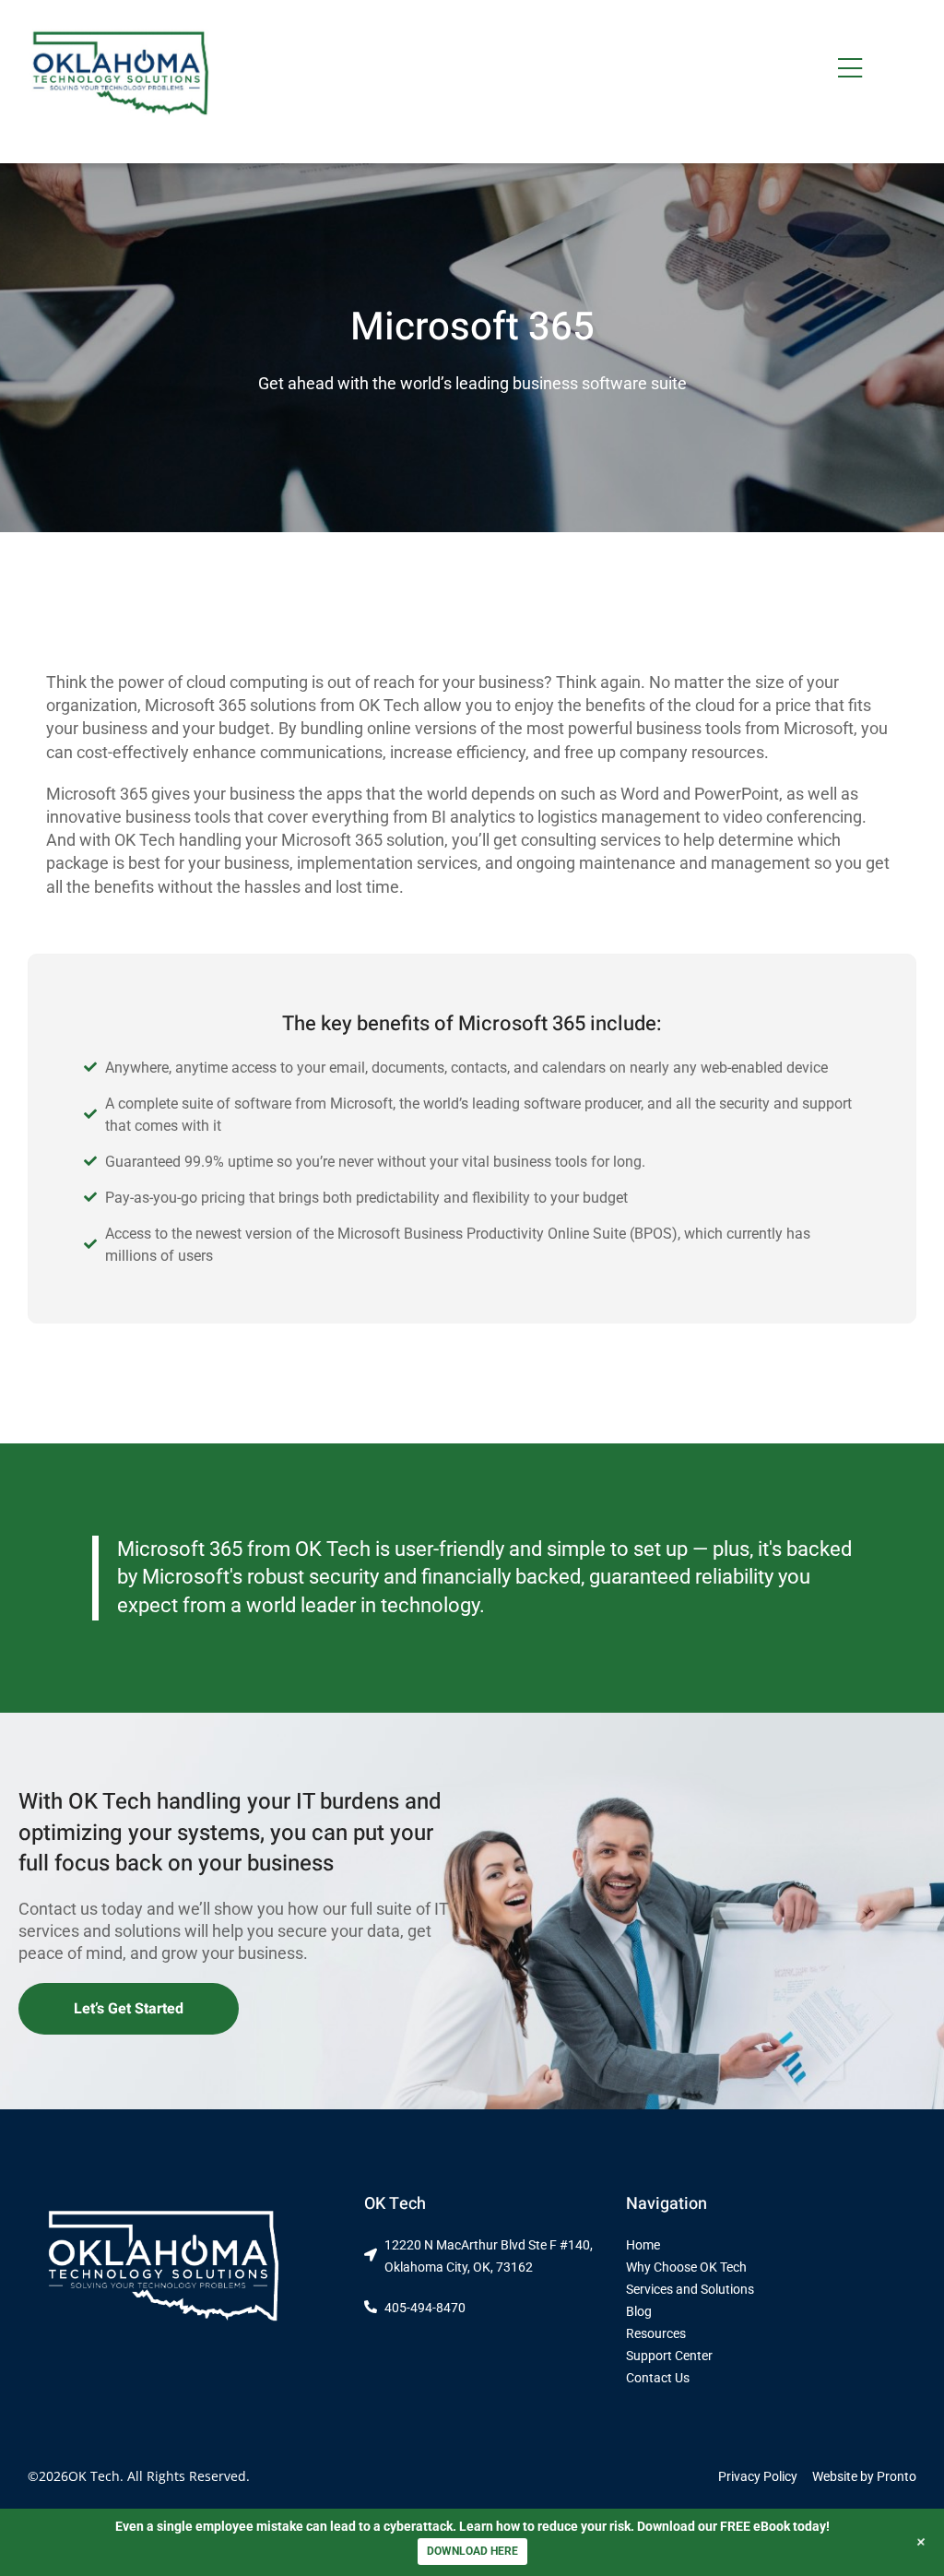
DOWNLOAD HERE (472, 2551)
